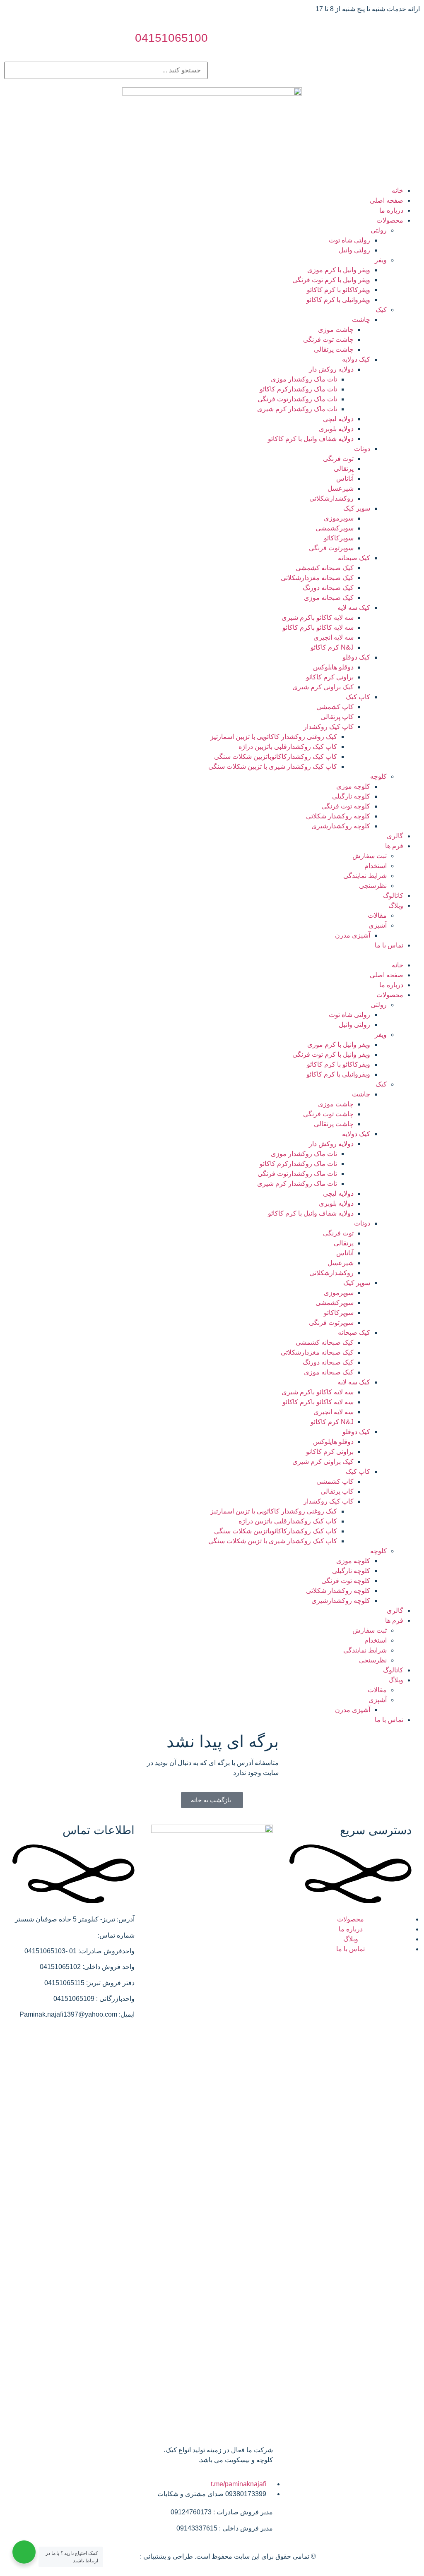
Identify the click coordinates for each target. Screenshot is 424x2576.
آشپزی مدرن (353, 935)
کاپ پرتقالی (337, 717)
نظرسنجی (373, 886)
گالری (395, 836)
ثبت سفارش (370, 856)
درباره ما (391, 210)
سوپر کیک (357, 508)
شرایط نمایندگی (365, 876)
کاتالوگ (393, 896)
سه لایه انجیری (334, 637)
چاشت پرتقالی (334, 349)
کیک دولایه (356, 359)
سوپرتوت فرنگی (331, 548)
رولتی (379, 230)
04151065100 (171, 38)
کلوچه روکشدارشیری (341, 826)
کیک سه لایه (354, 608)
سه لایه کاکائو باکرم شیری (318, 618)
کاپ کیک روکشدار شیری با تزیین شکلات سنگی (273, 766)
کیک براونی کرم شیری (323, 687)
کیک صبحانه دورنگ (328, 588)
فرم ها (394, 846)
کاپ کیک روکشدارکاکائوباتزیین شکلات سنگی (276, 757)
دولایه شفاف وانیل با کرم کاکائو (311, 439)
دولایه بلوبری (336, 429)
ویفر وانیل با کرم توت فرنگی (331, 280)
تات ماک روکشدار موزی (304, 379)
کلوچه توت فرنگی (346, 806)
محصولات (390, 220)
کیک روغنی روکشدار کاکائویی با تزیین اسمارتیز (274, 737)
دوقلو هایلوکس (333, 667)
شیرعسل (341, 488)
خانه (397, 191)
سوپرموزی (339, 518)
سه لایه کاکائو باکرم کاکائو (318, 627)
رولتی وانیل (354, 250)
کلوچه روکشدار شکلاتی (338, 816)
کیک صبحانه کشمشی (325, 568)
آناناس (345, 479)
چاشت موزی (336, 330)
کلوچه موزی (353, 786)
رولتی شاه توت (349, 240)
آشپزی (378, 925)
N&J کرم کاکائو (332, 647)
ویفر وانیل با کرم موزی (339, 270)
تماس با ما (389, 945)
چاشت (361, 320)
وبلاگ (396, 905)
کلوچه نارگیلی (351, 796)
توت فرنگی (338, 459)
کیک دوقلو (356, 657)
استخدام (376, 866)
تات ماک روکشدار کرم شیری (297, 409)
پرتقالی (344, 469)
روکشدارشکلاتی (331, 498)
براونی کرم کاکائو (330, 677)
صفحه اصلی (387, 200)
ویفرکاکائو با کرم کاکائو (338, 290)
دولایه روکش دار (331, 369)
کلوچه (378, 776)
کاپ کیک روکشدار (329, 727)
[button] (212, 955)
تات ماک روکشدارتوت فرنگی (297, 399)
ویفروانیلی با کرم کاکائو (338, 300)
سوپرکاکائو (339, 538)
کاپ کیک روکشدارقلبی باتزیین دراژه (288, 747)
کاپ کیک (358, 697)
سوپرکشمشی (335, 528)
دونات (362, 449)
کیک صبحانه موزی (329, 598)
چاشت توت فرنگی (328, 339)
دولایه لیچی (338, 419)
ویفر (381, 260)
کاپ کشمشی (335, 707)
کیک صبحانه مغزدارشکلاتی (317, 578)
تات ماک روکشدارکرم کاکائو (298, 389)
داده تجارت (123, 2556)
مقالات (377, 915)
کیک (381, 310)
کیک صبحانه (354, 558)
